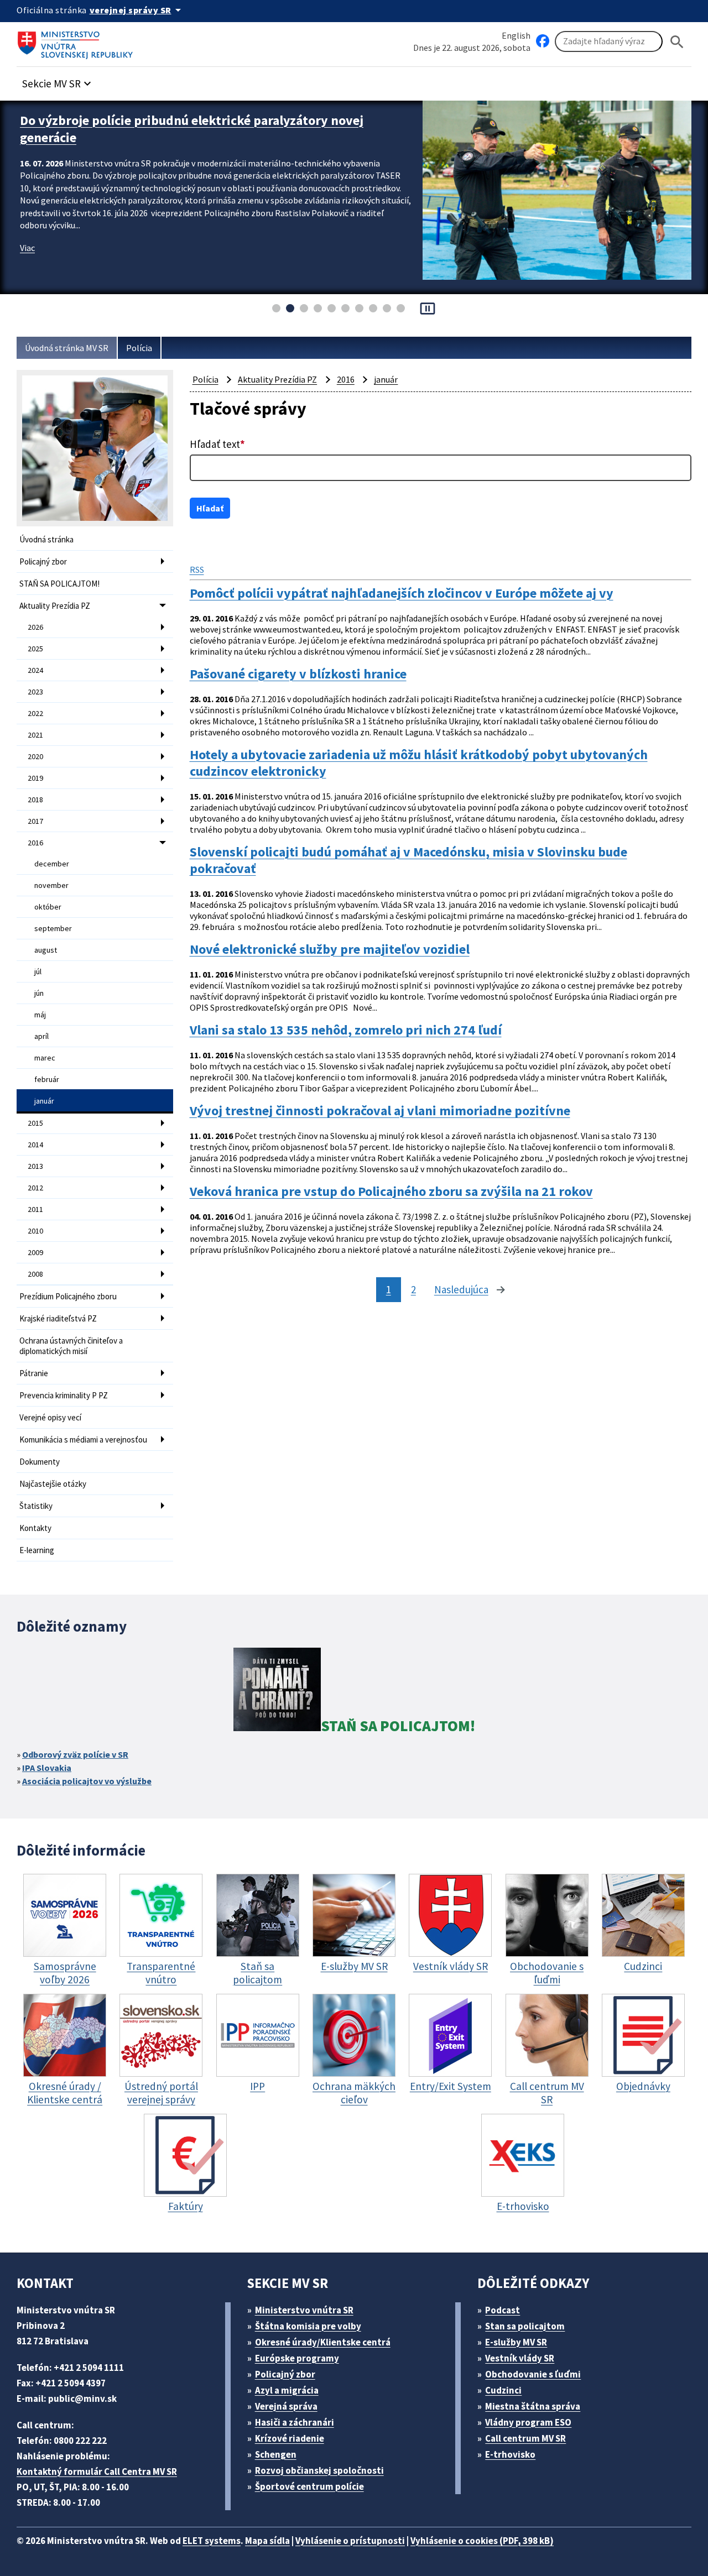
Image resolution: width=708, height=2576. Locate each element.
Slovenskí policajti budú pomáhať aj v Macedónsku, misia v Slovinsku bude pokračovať (408, 860)
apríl (41, 1036)
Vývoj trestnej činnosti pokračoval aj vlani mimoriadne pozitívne (380, 1111)
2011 (35, 1209)
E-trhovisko (510, 2454)
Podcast (503, 2310)
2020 (35, 756)
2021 (35, 735)
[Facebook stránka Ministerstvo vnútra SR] (543, 41)
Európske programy (297, 2358)
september (53, 928)
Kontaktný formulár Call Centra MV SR (97, 2472)
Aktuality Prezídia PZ (55, 606)
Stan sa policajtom (525, 2326)
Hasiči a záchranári (295, 2422)
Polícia (139, 348)
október (48, 907)
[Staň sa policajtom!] (277, 1691)
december (52, 864)
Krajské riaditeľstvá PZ (58, 1318)
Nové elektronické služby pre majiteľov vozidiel (330, 949)
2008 (35, 1274)
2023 (35, 692)
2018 (35, 800)
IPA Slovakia (47, 1768)
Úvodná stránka (46, 539)
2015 (35, 1123)
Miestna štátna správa (533, 2406)
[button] (58, 80)
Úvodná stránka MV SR (67, 348)
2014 (35, 1145)
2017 (35, 821)
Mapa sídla (267, 2541)
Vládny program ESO (528, 2422)
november (51, 885)
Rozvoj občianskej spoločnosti (319, 2470)
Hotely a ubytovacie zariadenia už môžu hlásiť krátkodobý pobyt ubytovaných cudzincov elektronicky (419, 763)
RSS (197, 569)
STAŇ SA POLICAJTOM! (59, 584)
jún (39, 993)
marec (45, 1058)
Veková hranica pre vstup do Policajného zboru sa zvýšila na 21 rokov (391, 1192)
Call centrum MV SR (525, 2438)
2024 (35, 670)
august (46, 950)
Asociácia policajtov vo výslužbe (87, 1781)
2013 (35, 1166)
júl (38, 971)
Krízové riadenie (290, 2438)
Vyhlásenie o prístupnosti (350, 2541)
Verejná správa (286, 2406)
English (516, 35)
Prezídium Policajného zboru (68, 1296)
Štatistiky (36, 1506)
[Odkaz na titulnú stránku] (77, 41)
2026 (35, 627)
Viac (27, 248)
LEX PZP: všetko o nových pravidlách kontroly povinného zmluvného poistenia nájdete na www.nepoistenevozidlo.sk (195, 129)
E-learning (37, 1550)
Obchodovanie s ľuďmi (533, 2374)
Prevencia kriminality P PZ (64, 1395)
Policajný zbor (43, 561)
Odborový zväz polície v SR (75, 1754)
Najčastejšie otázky (53, 1484)
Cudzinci (503, 2390)
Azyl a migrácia (287, 2390)
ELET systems (212, 2541)
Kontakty (35, 1528)
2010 (35, 1231)
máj (40, 1015)
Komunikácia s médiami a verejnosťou (83, 1439)
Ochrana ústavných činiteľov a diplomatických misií (71, 1346)
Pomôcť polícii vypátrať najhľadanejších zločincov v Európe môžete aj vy (402, 593)
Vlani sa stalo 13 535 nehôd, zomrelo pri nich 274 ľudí (346, 1030)
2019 (35, 778)
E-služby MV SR (516, 2342)
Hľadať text (217, 444)
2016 (35, 843)
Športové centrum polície (309, 2486)
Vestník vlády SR (520, 2358)
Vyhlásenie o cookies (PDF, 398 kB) (482, 2541)
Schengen (276, 2454)
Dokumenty (40, 1462)
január (44, 1101)
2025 (35, 649)
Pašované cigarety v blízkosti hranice (298, 674)
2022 (35, 713)
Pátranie (34, 1373)
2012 (35, 1188)
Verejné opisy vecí (50, 1417)
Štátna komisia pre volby (308, 2326)
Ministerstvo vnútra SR (304, 2310)
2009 (35, 1252)
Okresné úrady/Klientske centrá (323, 2342)
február (47, 1079)
